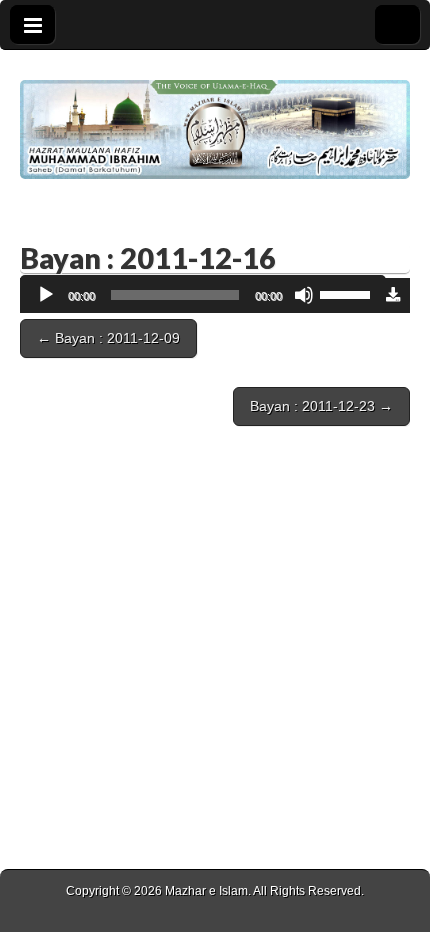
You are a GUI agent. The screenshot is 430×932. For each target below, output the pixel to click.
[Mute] (304, 295)
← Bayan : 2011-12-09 (108, 338)
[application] (203, 295)
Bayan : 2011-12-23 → (321, 406)
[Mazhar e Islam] (215, 114)
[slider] (348, 293)
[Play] (46, 295)
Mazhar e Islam (206, 891)
